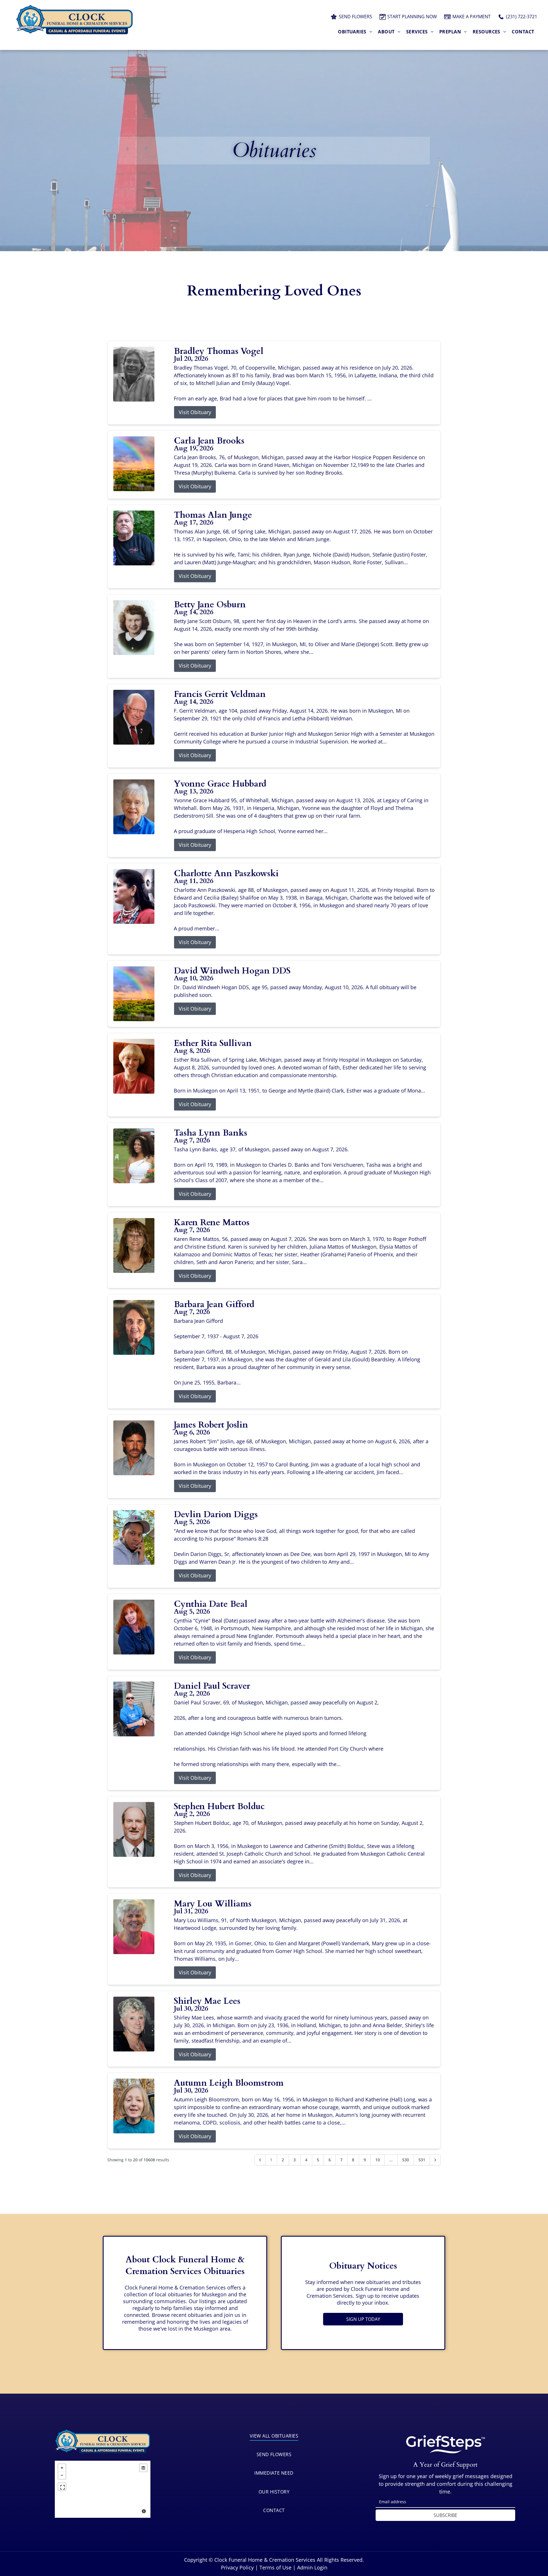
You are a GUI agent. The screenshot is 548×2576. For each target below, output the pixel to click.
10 (378, 2160)
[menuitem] (355, 32)
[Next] (435, 2160)
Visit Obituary (195, 412)
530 (406, 2160)
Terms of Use (275, 2567)
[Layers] (143, 2468)
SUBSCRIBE (445, 2515)
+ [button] (62, 2468)
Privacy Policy (237, 2567)
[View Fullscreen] (62, 2487)
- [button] (62, 2475)
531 (422, 2160)
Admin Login (312, 2567)
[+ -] (103, 2489)
